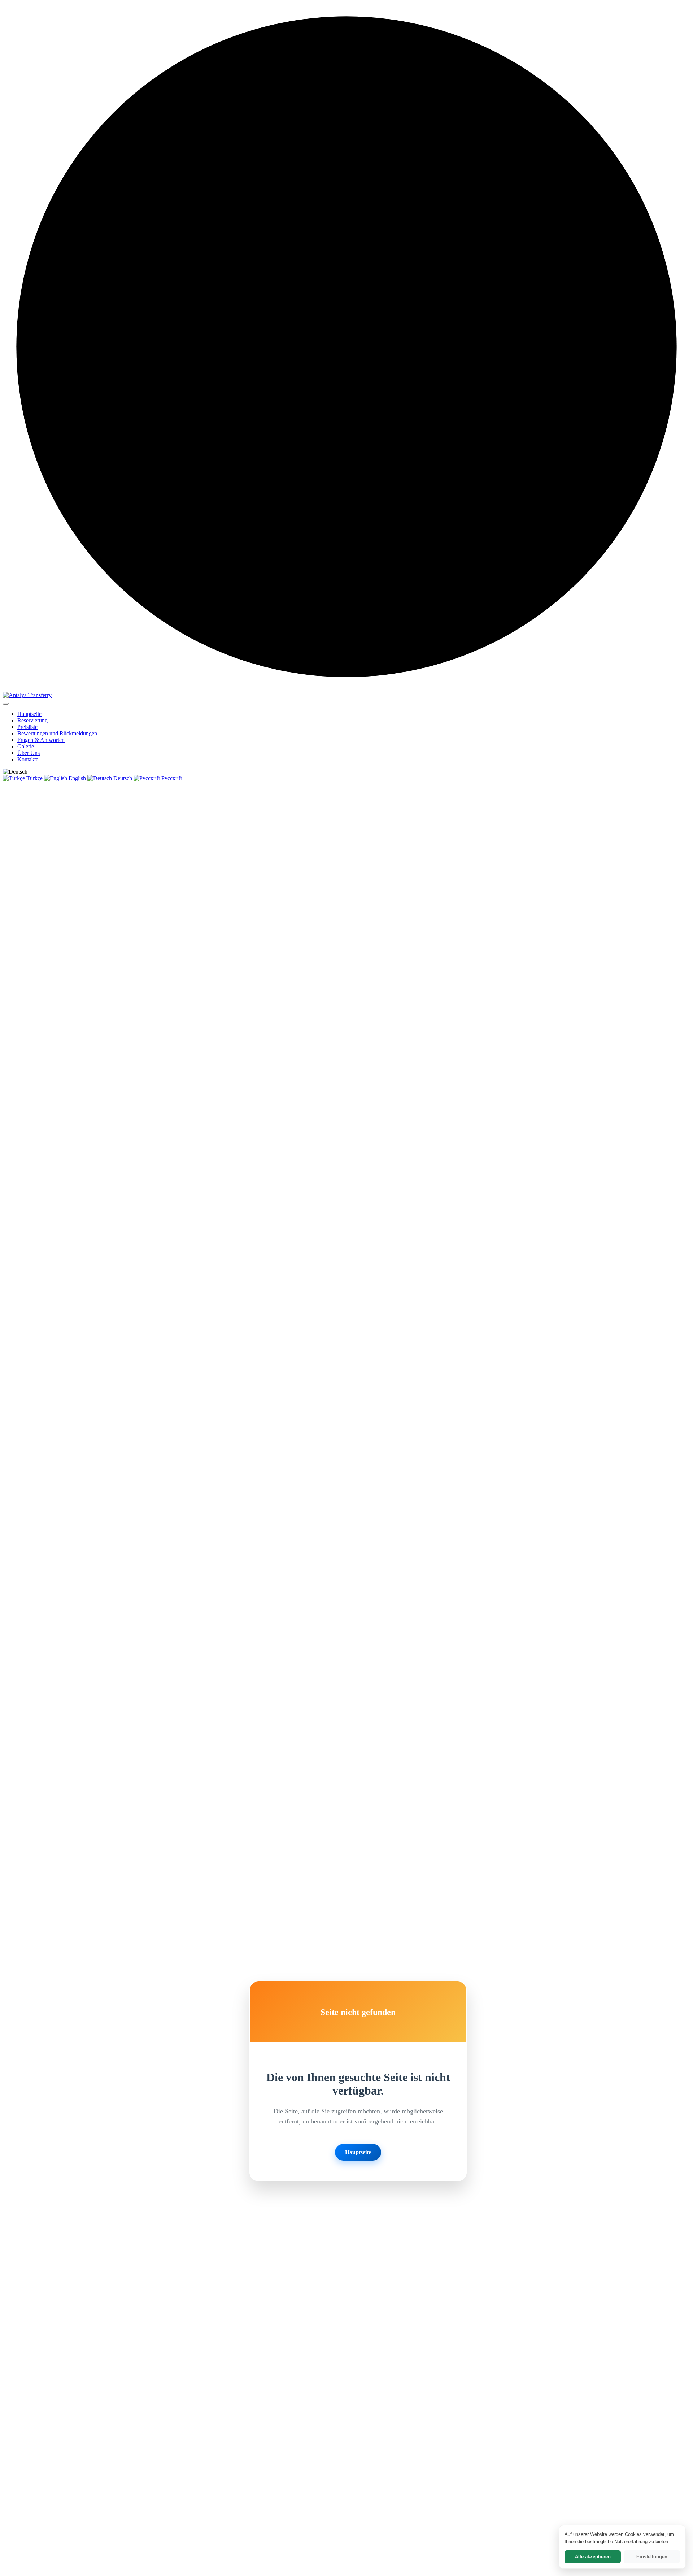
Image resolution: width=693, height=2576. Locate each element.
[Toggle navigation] (6, 704)
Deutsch (122, 778)
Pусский (171, 778)
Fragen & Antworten (41, 740)
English (77, 778)
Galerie (26, 746)
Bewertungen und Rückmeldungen (57, 733)
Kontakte (28, 759)
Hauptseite (29, 714)
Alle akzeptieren (593, 2557)
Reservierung (32, 720)
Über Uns (29, 753)
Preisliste (27, 727)
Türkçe (34, 778)
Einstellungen (652, 2557)
